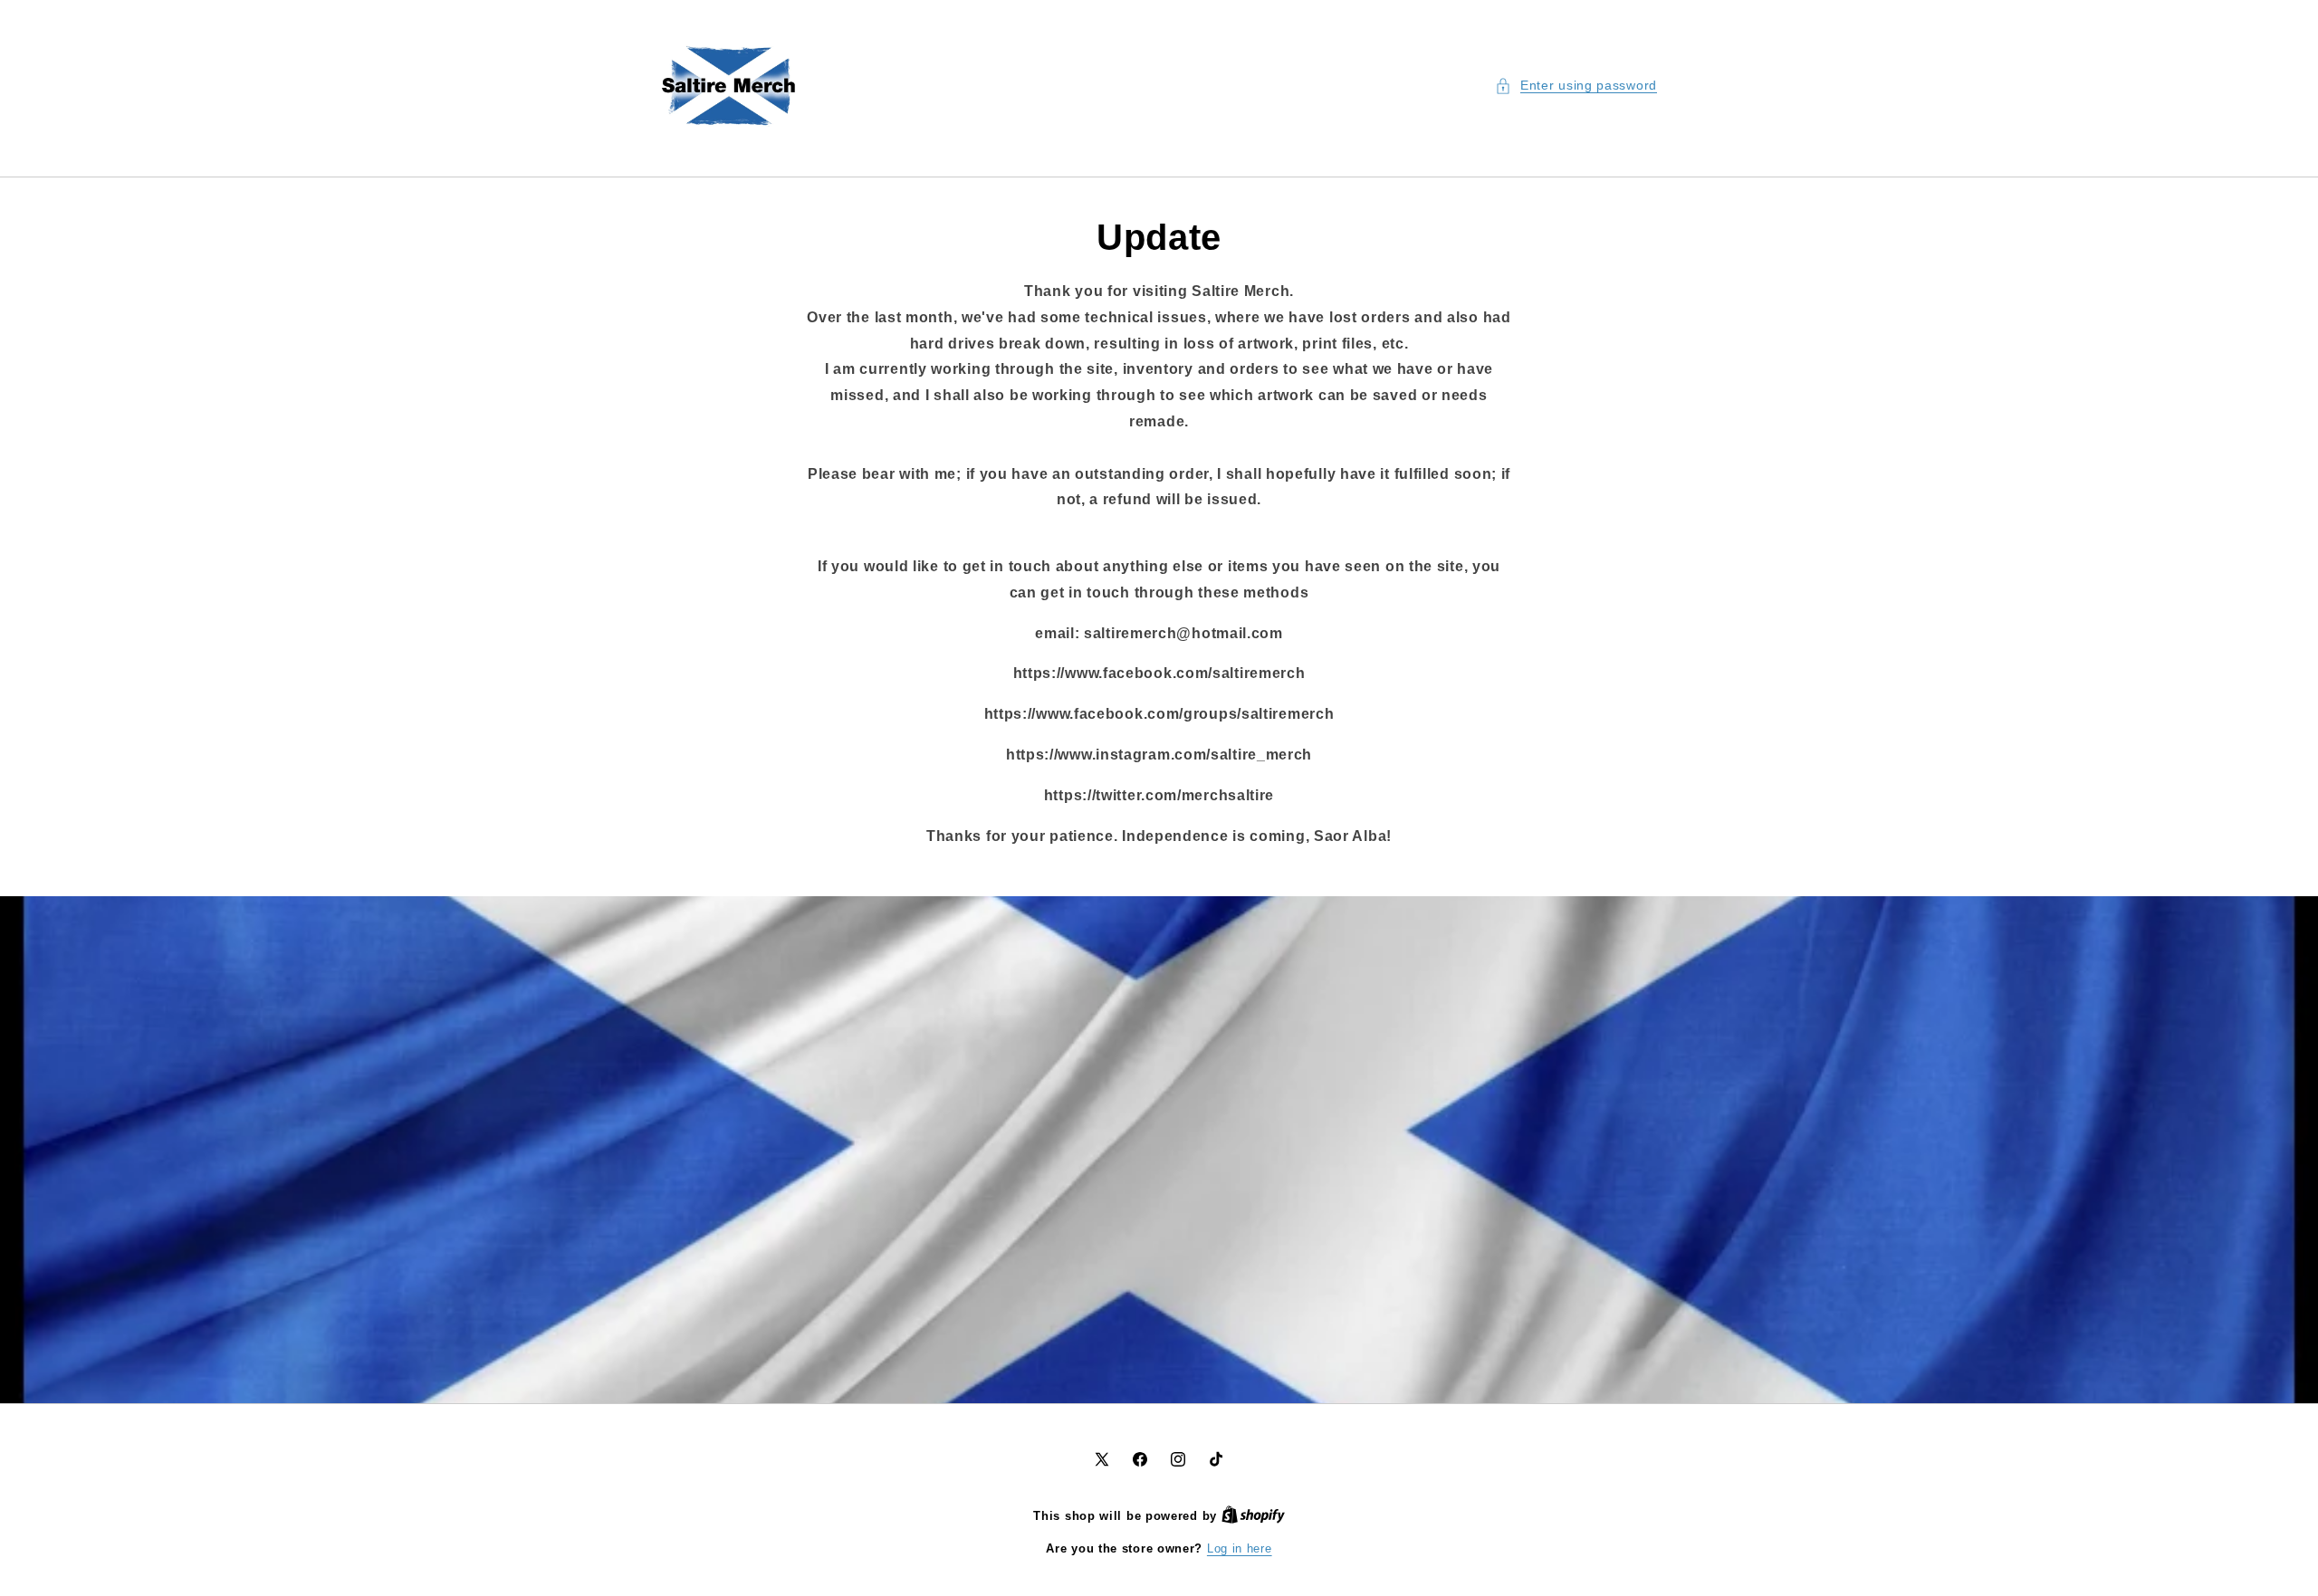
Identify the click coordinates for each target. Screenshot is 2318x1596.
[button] (1576, 86)
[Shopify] (1253, 1516)
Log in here (1240, 1548)
